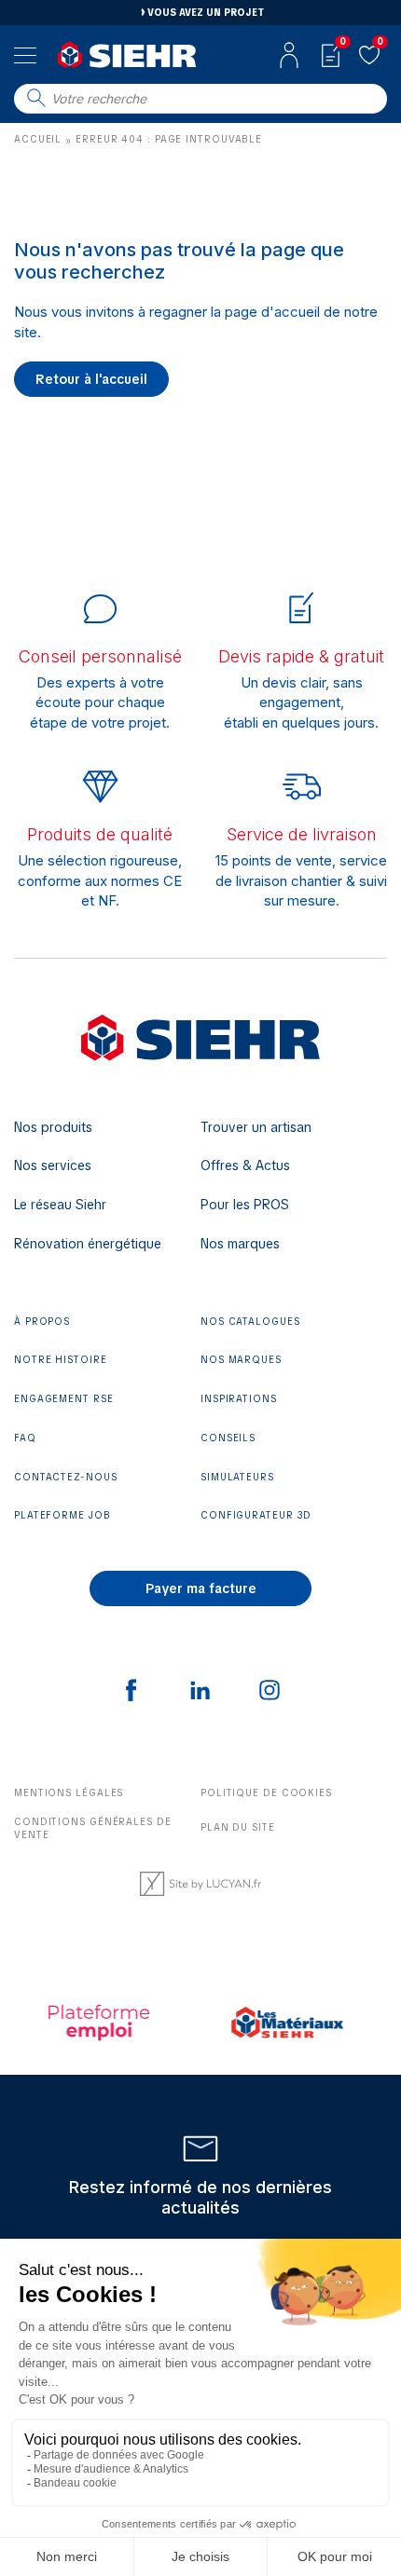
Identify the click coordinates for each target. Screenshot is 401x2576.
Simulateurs (237, 1477)
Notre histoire (61, 1360)
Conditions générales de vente (93, 1829)
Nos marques (240, 1244)
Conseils (228, 1438)
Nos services (53, 1165)
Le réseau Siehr (60, 1205)
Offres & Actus (245, 1165)
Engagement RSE (64, 1399)
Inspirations (239, 1399)
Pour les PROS (245, 1205)
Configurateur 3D (256, 1515)
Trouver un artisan (256, 1127)
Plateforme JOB (62, 1515)
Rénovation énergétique (88, 1244)
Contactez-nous (66, 1477)
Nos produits (53, 1127)
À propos (42, 1322)
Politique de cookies (266, 1793)
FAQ (25, 1438)
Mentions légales (69, 1793)
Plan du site (238, 1827)
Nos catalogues (250, 1322)
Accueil (38, 139)
